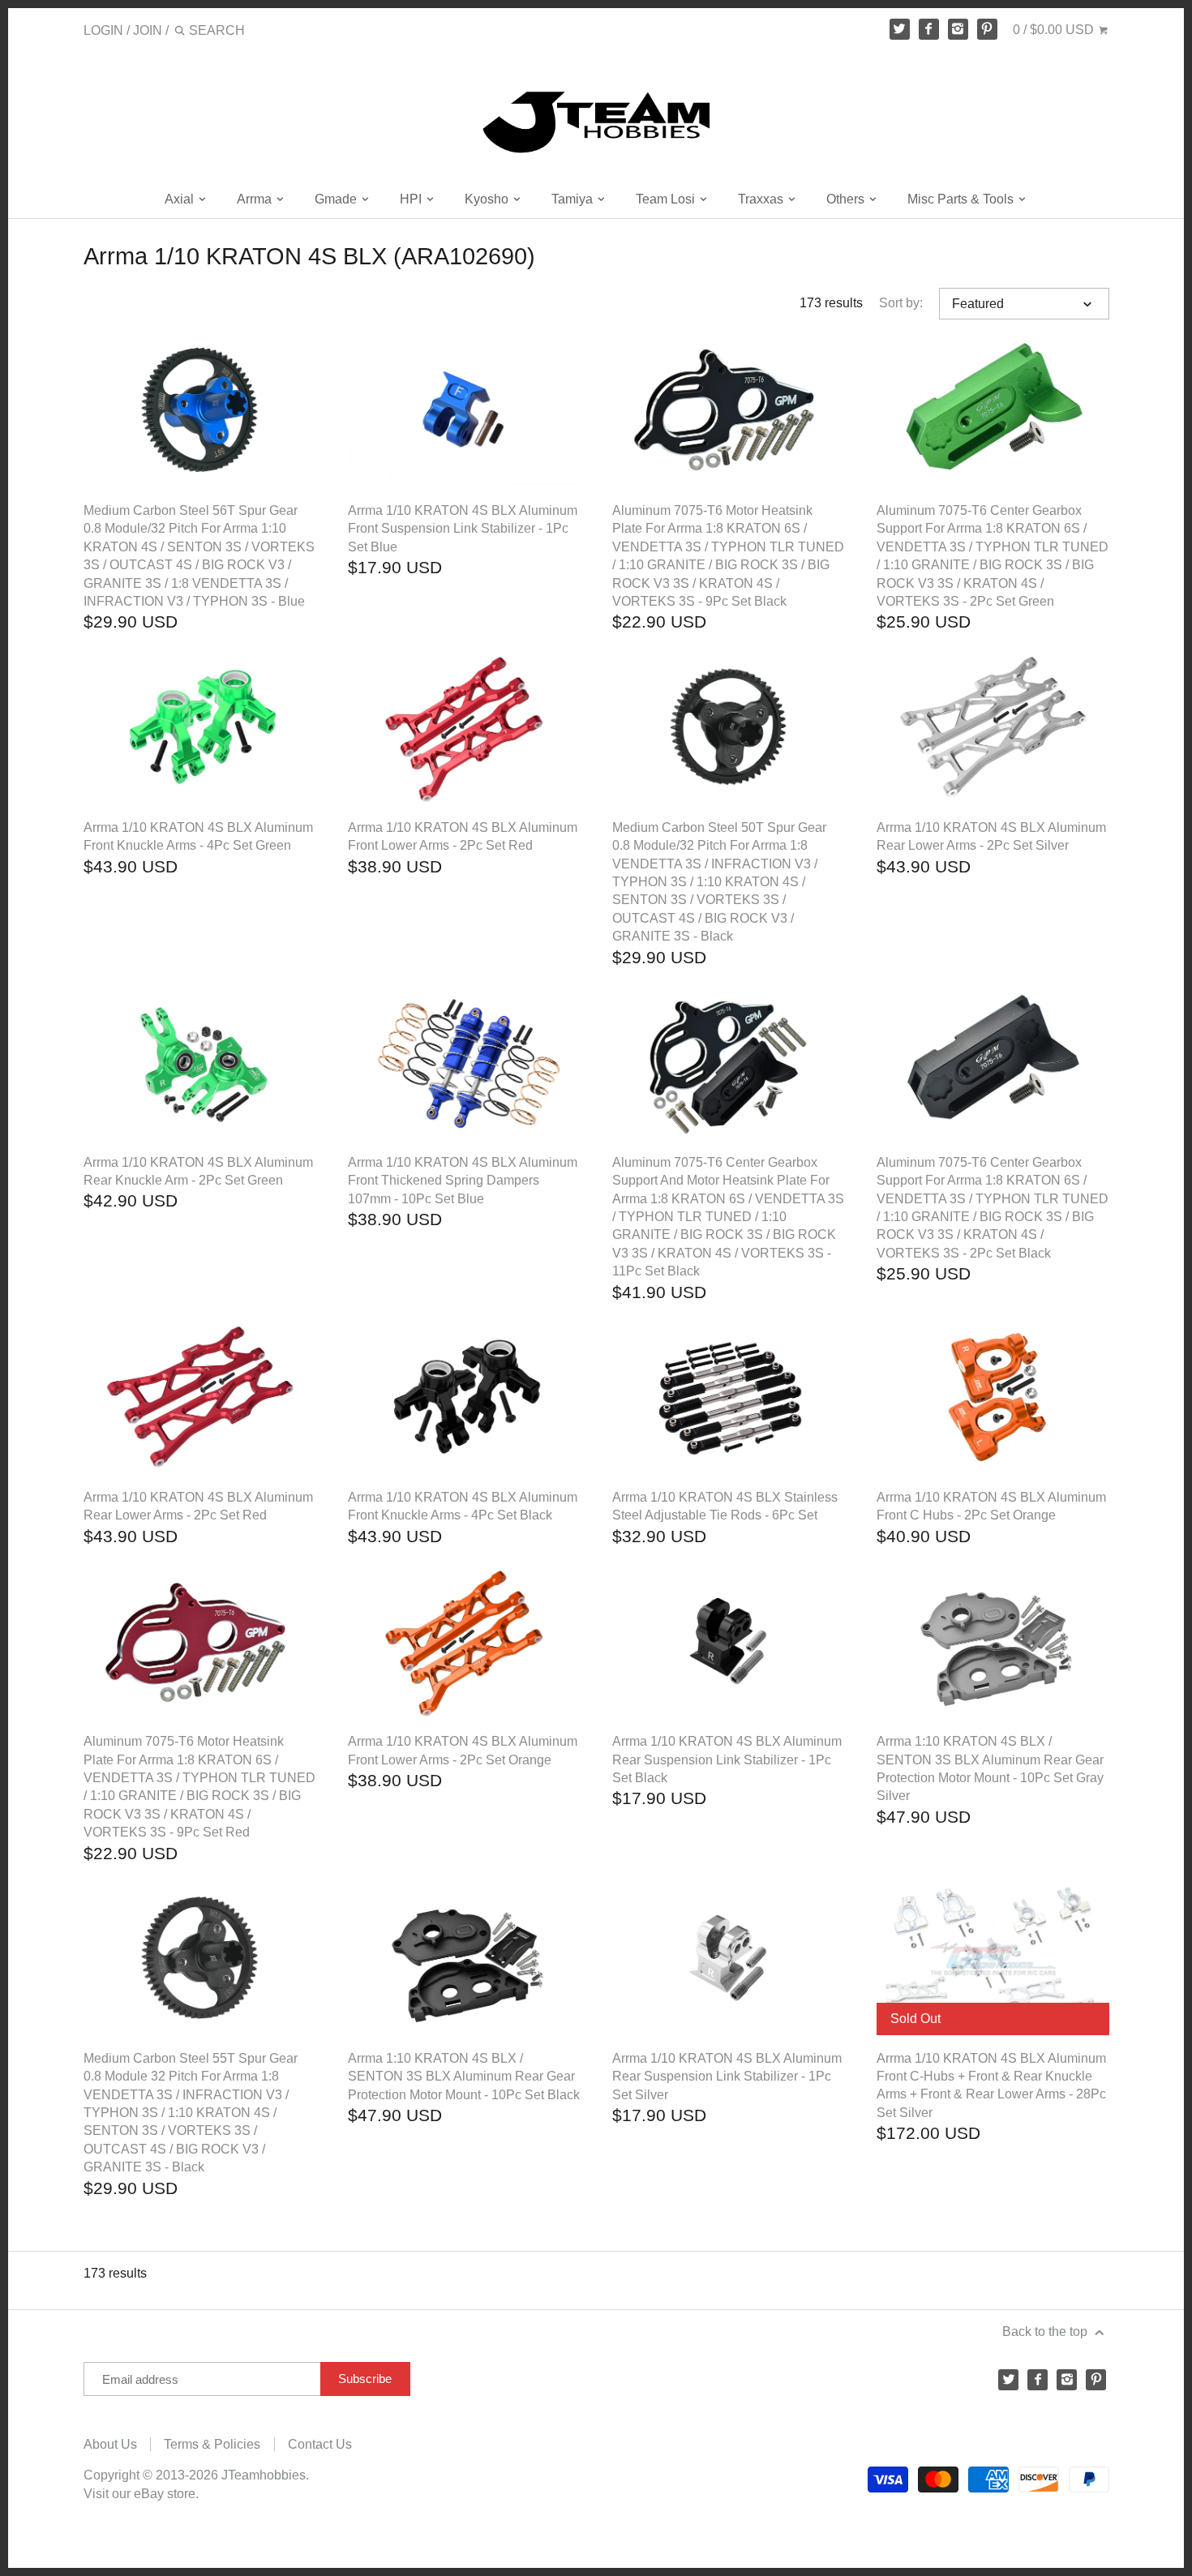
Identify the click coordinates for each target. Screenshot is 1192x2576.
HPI (412, 199)
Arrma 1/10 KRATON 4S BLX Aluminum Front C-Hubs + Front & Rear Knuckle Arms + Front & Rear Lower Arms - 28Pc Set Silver (991, 2085)
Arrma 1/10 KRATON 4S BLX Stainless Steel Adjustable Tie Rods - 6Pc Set (725, 1506)
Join (148, 30)
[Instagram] (958, 29)
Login (103, 30)
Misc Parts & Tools (962, 199)
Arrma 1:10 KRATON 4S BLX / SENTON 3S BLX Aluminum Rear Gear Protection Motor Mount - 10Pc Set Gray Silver (990, 1768)
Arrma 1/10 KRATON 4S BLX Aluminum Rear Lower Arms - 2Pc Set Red (198, 1506)
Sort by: (901, 303)
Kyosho (488, 199)
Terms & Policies (212, 2444)
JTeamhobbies (264, 2475)
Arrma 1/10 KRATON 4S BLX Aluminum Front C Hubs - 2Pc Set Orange (991, 1506)
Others (847, 199)
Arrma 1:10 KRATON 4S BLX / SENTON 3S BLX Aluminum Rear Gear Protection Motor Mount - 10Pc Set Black (464, 2077)
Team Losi (667, 199)
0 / (1053, 30)
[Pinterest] (988, 29)
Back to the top (1046, 2332)
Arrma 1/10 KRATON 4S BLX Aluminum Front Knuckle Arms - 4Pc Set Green (198, 836)
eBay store (165, 2494)
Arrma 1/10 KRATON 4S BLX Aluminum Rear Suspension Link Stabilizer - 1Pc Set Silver (727, 2077)
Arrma (256, 199)
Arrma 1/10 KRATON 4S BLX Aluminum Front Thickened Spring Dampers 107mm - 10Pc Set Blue (463, 1181)
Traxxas (762, 199)
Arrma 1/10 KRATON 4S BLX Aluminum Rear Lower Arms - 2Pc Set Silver (991, 836)
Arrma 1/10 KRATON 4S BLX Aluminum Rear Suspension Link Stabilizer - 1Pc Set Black (727, 1759)
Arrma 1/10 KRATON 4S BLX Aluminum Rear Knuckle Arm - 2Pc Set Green (198, 1171)
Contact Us (320, 2444)
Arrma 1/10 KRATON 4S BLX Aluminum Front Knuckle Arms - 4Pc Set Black (463, 1506)
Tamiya (574, 199)
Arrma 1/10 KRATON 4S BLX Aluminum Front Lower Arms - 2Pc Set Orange (463, 1750)
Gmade (337, 199)
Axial (181, 199)
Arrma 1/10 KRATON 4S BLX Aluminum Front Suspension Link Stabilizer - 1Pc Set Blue (463, 529)
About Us (110, 2444)
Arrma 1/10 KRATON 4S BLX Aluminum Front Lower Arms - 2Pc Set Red (463, 836)
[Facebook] (929, 29)
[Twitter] (900, 29)
